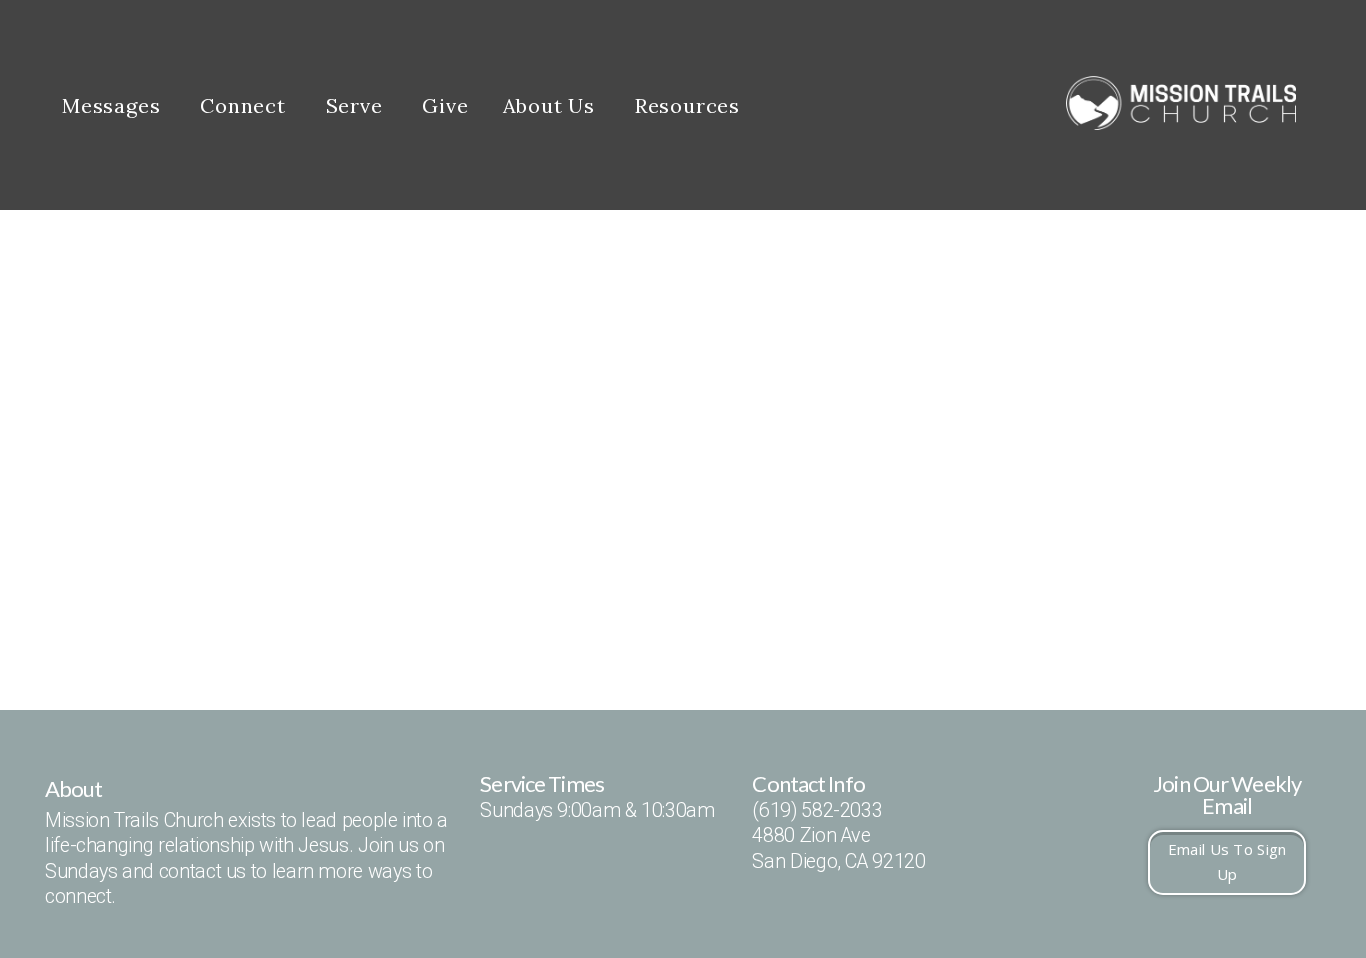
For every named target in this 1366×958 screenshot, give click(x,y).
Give (445, 105)
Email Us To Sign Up (1227, 861)
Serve (357, 105)
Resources (690, 105)
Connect (245, 105)
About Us (552, 105)
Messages (114, 105)
